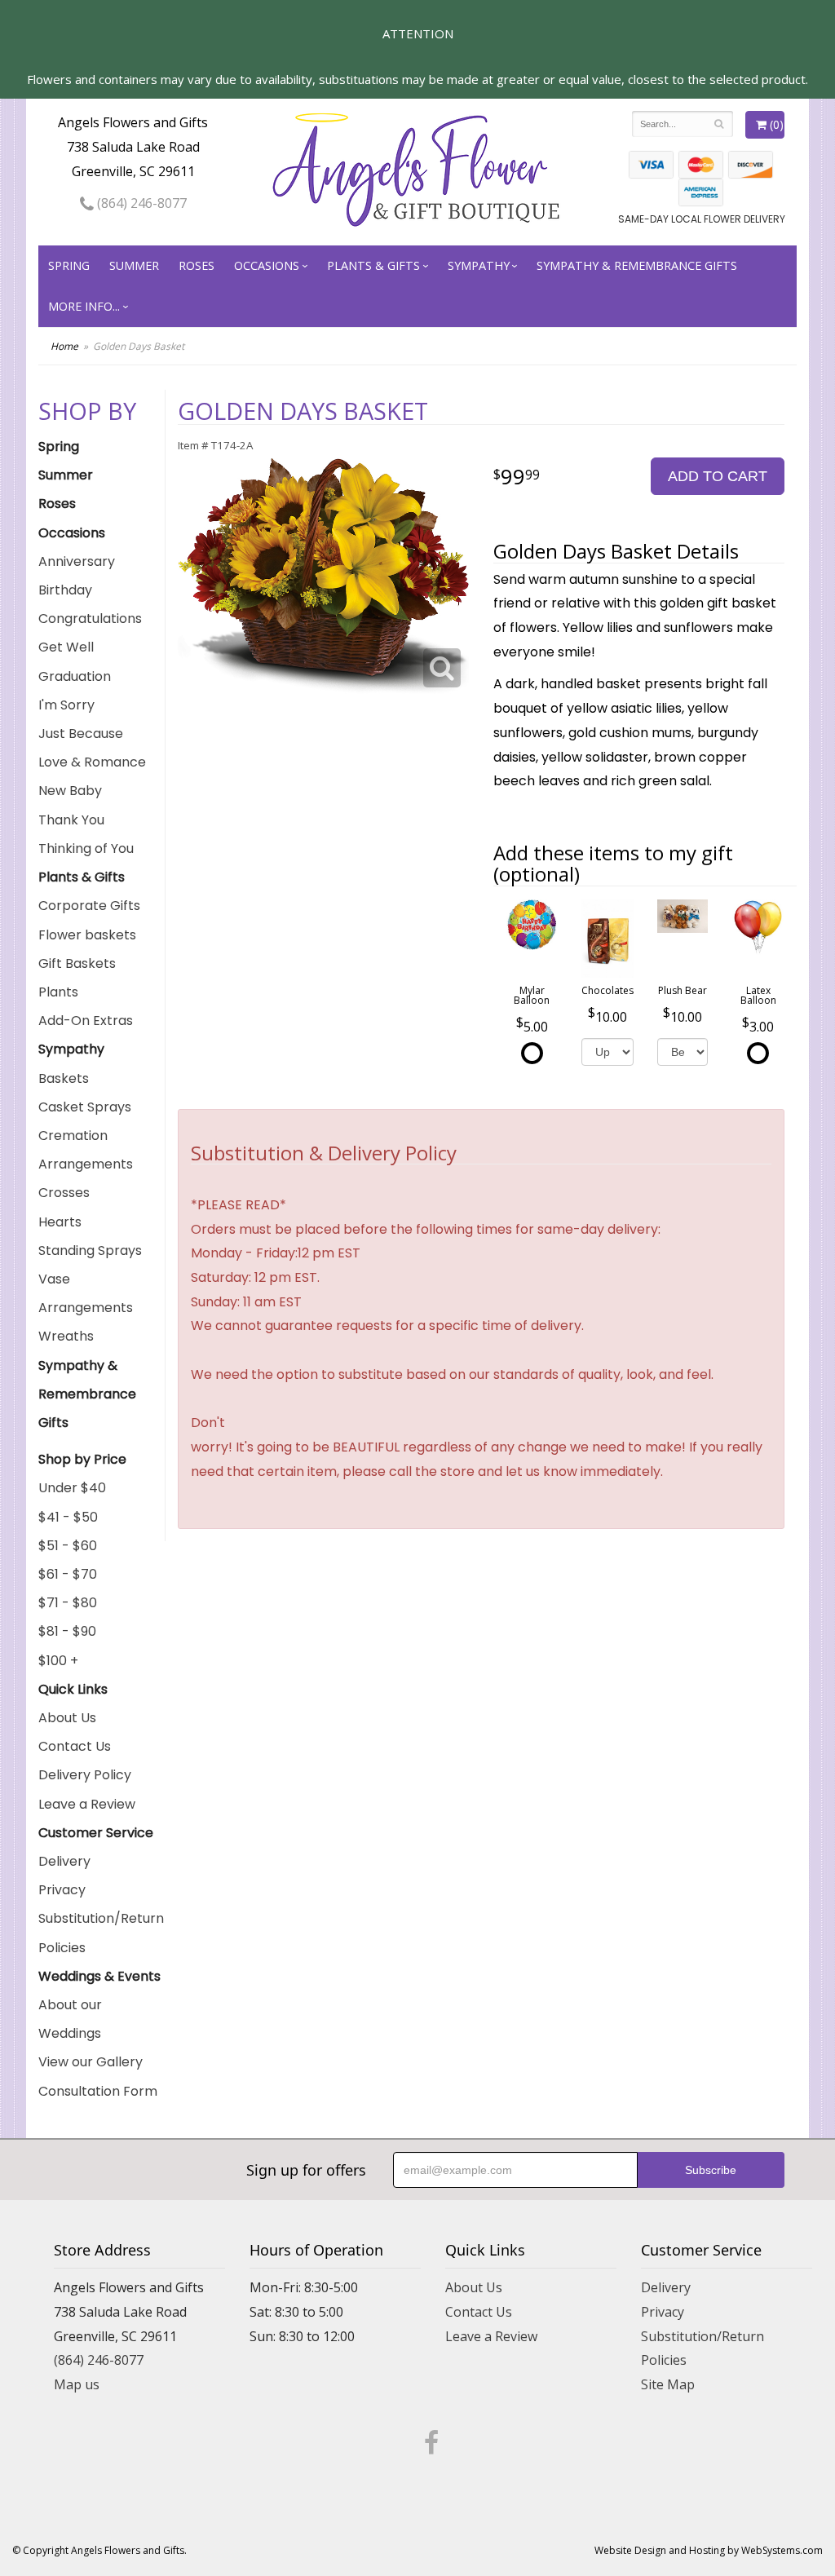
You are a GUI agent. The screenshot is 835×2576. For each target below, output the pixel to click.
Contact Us (75, 1746)
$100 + (58, 1661)
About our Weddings (70, 2019)
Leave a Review (87, 1804)
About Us (67, 1718)
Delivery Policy (85, 1775)
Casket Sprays (85, 1107)
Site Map (668, 2384)
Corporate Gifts (89, 906)
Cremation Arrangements (86, 1150)
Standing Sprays (90, 1250)
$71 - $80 (68, 1603)
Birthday (65, 590)
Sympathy (479, 265)
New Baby (70, 791)
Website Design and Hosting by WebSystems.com (709, 2550)
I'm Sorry (66, 705)
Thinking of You (86, 848)
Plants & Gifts (373, 265)
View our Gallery (91, 2062)
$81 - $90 (67, 1631)
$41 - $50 (68, 1517)
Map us (77, 2384)
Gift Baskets (77, 963)
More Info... (84, 306)
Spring (69, 265)
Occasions (267, 265)
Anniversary (77, 561)
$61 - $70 (68, 1574)
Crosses (64, 1193)
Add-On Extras (86, 1021)
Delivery (64, 1861)
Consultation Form (98, 2091)
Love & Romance (92, 762)
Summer (134, 265)
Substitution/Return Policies (101, 1933)
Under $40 (72, 1488)
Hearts (60, 1222)
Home (64, 346)
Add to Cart (718, 476)
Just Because (81, 733)
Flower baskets (87, 935)
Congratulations (90, 619)
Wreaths (66, 1336)
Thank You (71, 820)
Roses (197, 265)
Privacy (62, 1890)
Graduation (75, 676)
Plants (58, 992)
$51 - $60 (68, 1546)
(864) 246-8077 (140, 203)
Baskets (64, 1078)
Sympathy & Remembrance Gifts (637, 265)
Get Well (66, 647)
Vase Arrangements (86, 1293)
